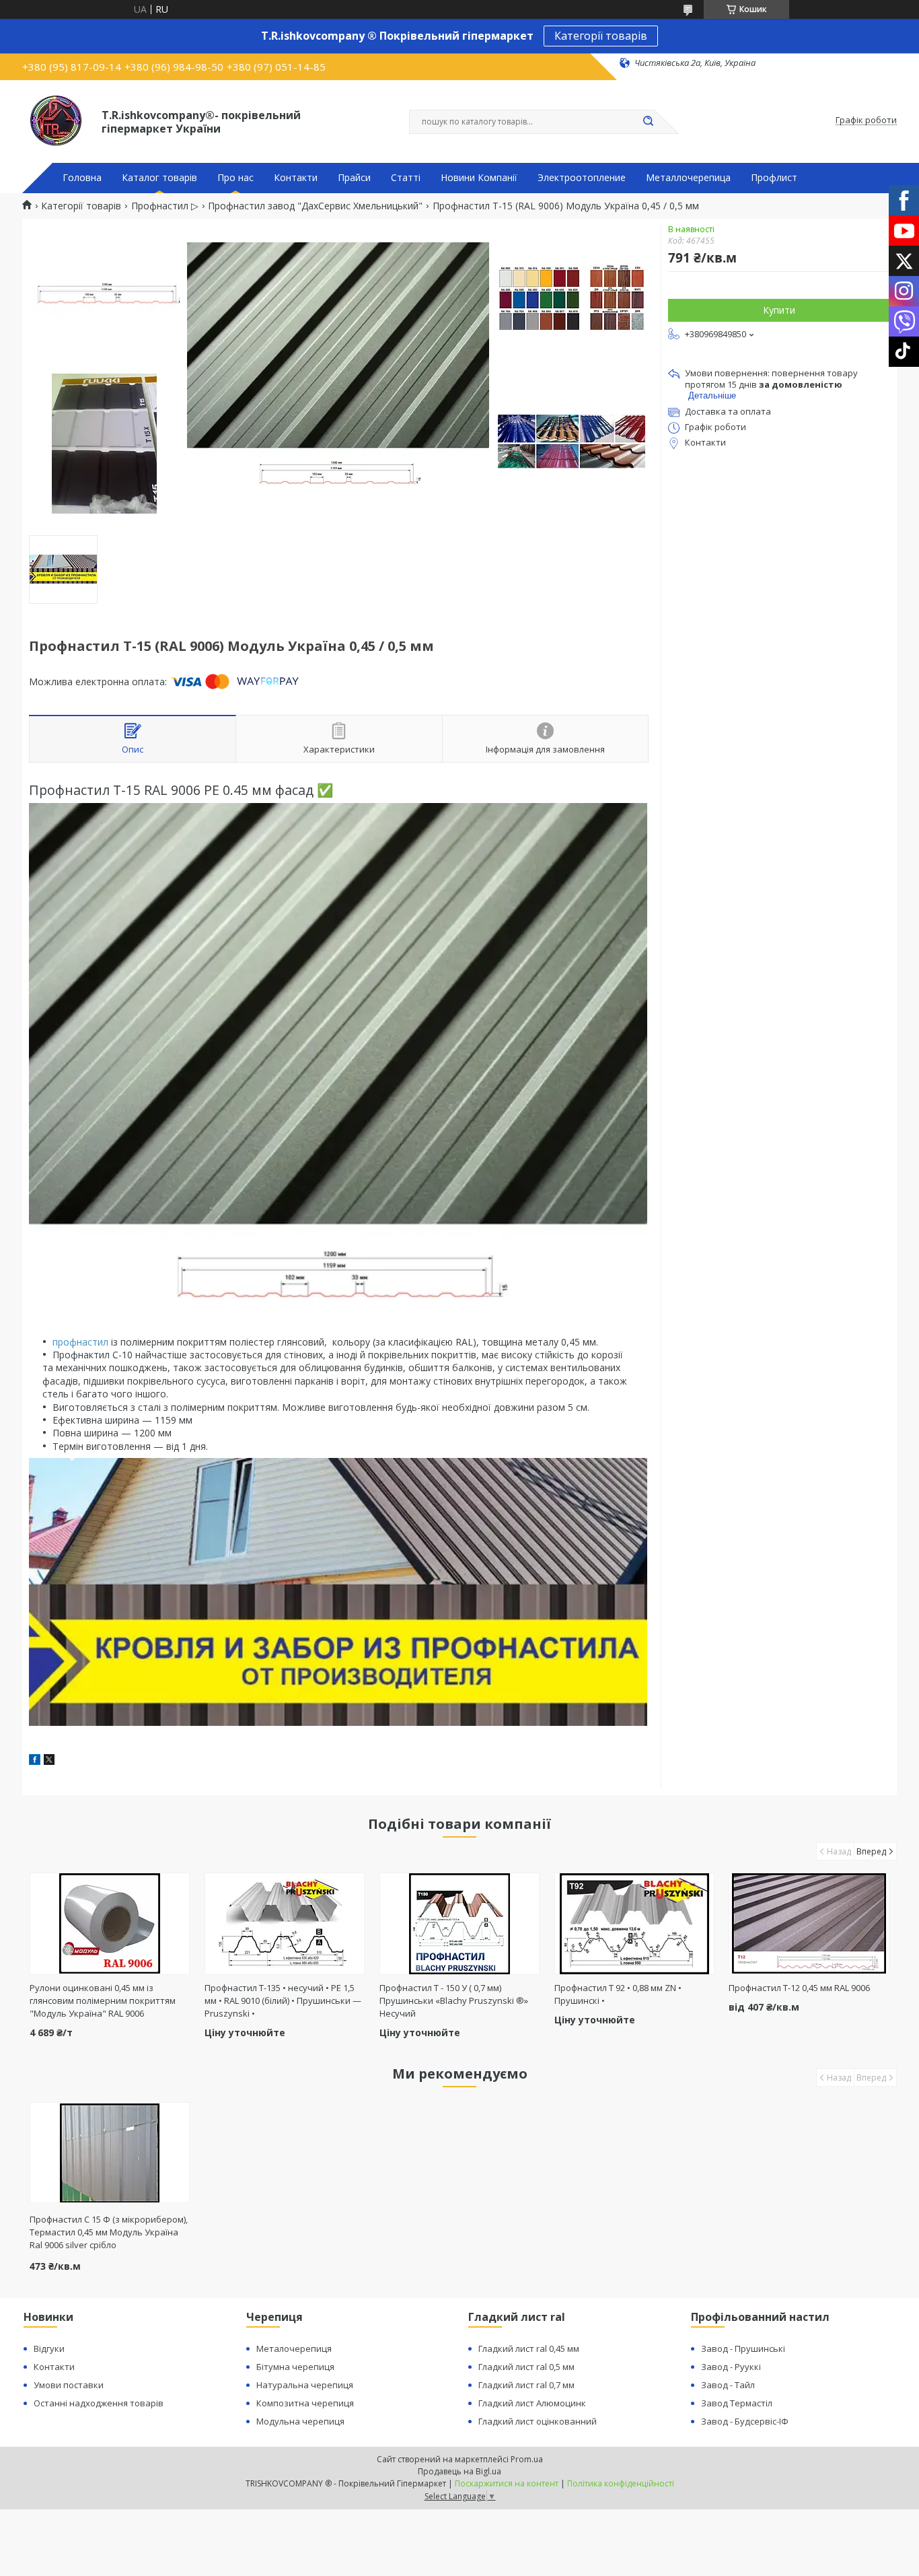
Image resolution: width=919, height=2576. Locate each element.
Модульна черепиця (300, 2421)
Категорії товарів (601, 36)
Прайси (354, 178)
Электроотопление (582, 178)
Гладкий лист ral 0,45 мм (529, 2348)
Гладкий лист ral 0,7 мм (526, 2385)
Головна (82, 178)
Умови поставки (69, 2385)
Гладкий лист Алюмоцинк (532, 2403)
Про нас (235, 178)
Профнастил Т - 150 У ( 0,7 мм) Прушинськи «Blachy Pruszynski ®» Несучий (454, 2000)
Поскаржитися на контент (507, 2483)
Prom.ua (527, 2459)
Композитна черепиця (305, 2403)
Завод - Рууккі (731, 2367)
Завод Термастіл (737, 2403)
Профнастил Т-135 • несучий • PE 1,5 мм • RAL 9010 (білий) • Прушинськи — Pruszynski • (283, 2000)
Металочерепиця (294, 2348)
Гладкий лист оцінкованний (538, 2421)
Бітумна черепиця (295, 2367)
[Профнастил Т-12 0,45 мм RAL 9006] (809, 1924)
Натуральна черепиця (305, 2385)
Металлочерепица (688, 178)
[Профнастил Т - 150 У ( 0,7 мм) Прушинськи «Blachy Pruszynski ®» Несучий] (460, 1924)
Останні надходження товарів (99, 2403)
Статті (406, 178)
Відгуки (49, 2348)
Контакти (296, 178)
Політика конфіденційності (621, 2483)
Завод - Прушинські (743, 2348)
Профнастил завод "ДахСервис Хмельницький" (315, 206)
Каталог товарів (159, 178)
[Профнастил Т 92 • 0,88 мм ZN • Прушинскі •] (635, 1924)
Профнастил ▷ (165, 206)
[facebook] (35, 1761)
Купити (779, 310)
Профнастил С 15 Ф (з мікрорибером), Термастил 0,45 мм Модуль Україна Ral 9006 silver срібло (109, 2232)
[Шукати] (648, 122)
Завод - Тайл (728, 2385)
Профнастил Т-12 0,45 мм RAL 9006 (799, 1988)
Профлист (774, 178)
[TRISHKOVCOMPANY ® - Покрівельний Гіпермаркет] (56, 120)
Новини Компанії (479, 178)
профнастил (80, 1342)
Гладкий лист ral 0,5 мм (526, 2367)
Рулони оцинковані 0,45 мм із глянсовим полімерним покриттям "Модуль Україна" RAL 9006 (103, 2000)
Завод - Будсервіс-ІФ (745, 2421)
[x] (49, 1761)
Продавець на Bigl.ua (459, 2471)
